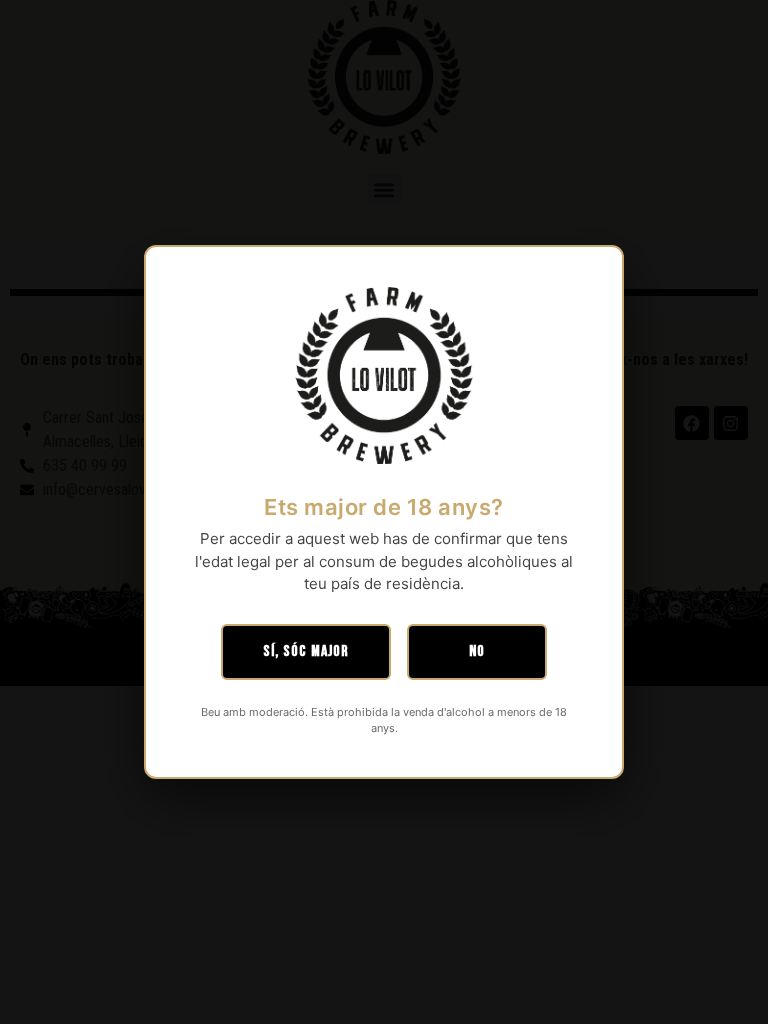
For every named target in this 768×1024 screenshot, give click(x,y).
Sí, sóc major (306, 651)
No (477, 651)
